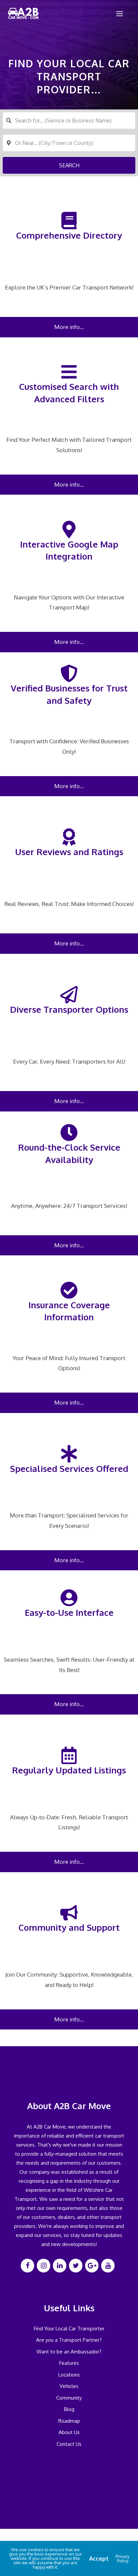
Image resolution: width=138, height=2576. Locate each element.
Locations (69, 2375)
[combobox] (69, 120)
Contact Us (69, 2444)
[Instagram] (44, 2266)
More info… (69, 327)
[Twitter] (76, 2266)
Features (69, 2363)
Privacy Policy (122, 2558)
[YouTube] (108, 2266)
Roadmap (69, 2421)
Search (69, 165)
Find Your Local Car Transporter (69, 2329)
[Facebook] (27, 2266)
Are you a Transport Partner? (69, 2340)
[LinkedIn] (60, 2266)
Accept (99, 2558)
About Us (69, 2432)
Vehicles (69, 2386)
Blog (69, 2409)
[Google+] (92, 2266)
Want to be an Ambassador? (69, 2352)
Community (69, 2398)
